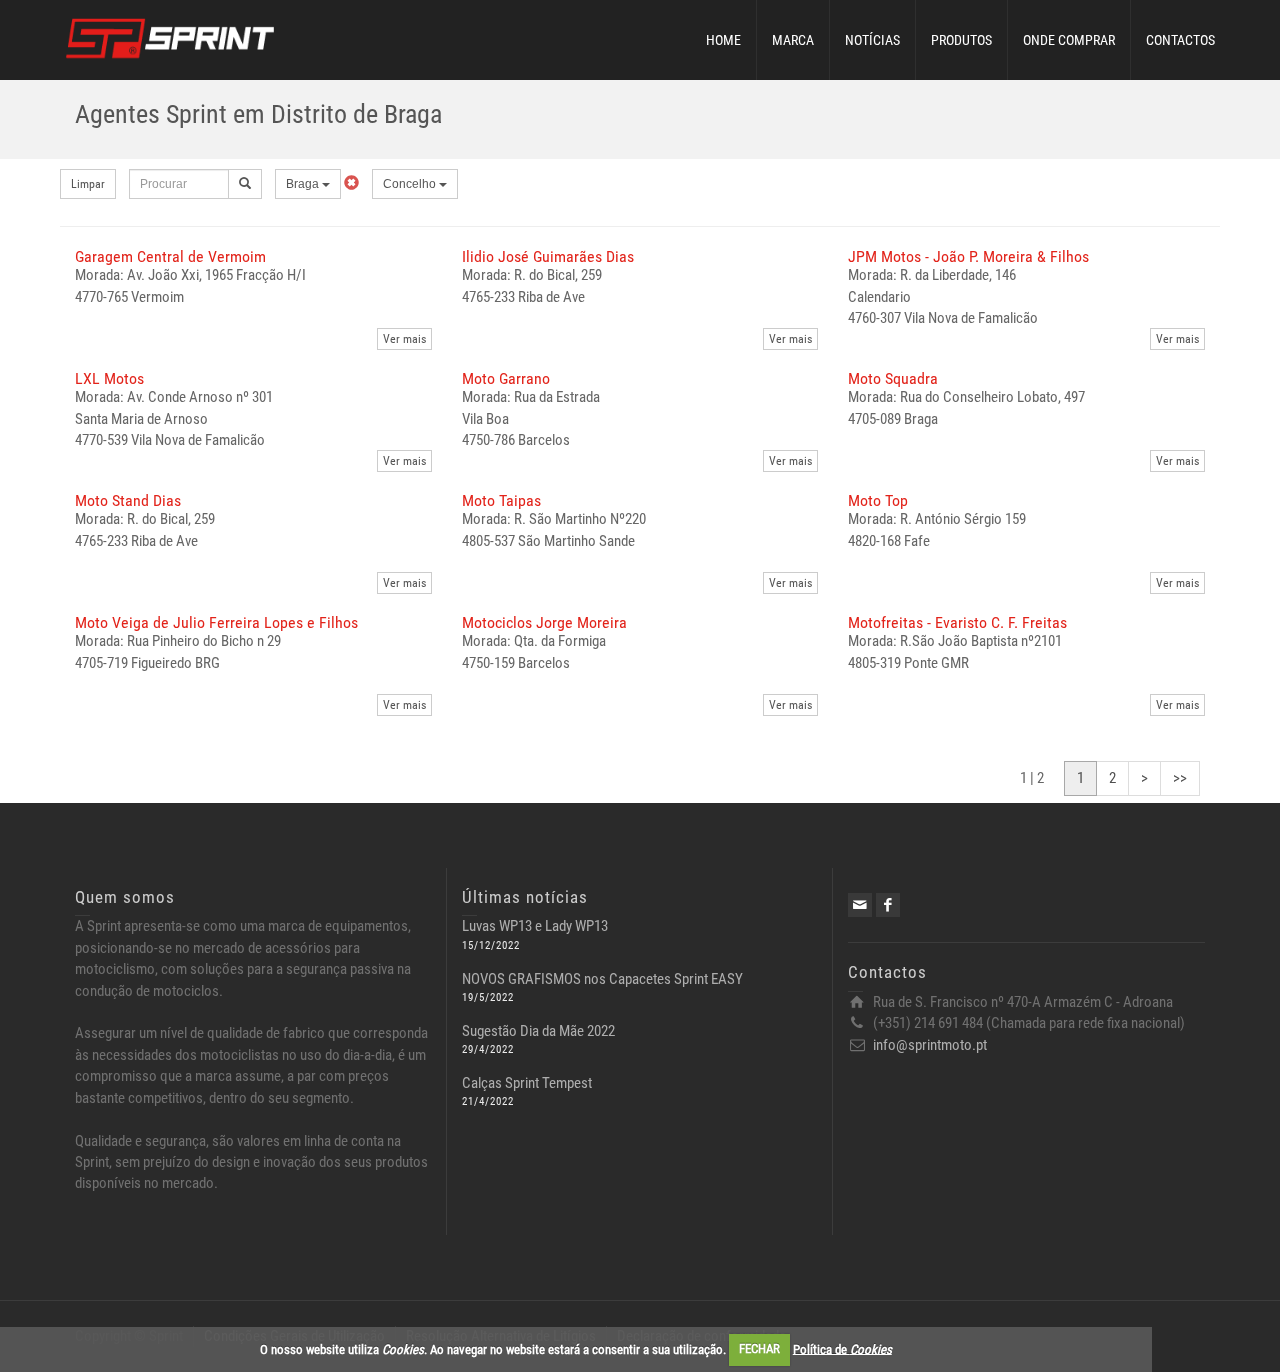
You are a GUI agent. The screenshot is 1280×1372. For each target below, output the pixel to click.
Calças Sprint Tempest (527, 1083)
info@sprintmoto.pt (930, 1045)
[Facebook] (888, 905)
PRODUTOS (961, 40)
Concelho (411, 184)
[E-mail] (860, 905)
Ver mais (404, 339)
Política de (842, 1348)
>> (1180, 778)
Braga (304, 184)
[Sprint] (170, 36)
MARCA (793, 40)
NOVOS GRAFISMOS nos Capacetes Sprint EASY (602, 979)
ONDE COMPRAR (1069, 40)
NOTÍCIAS (872, 40)
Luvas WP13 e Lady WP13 (535, 926)
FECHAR (759, 1348)
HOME (723, 40)
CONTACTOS (1180, 40)
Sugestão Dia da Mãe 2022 (538, 1031)
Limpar (88, 184)
